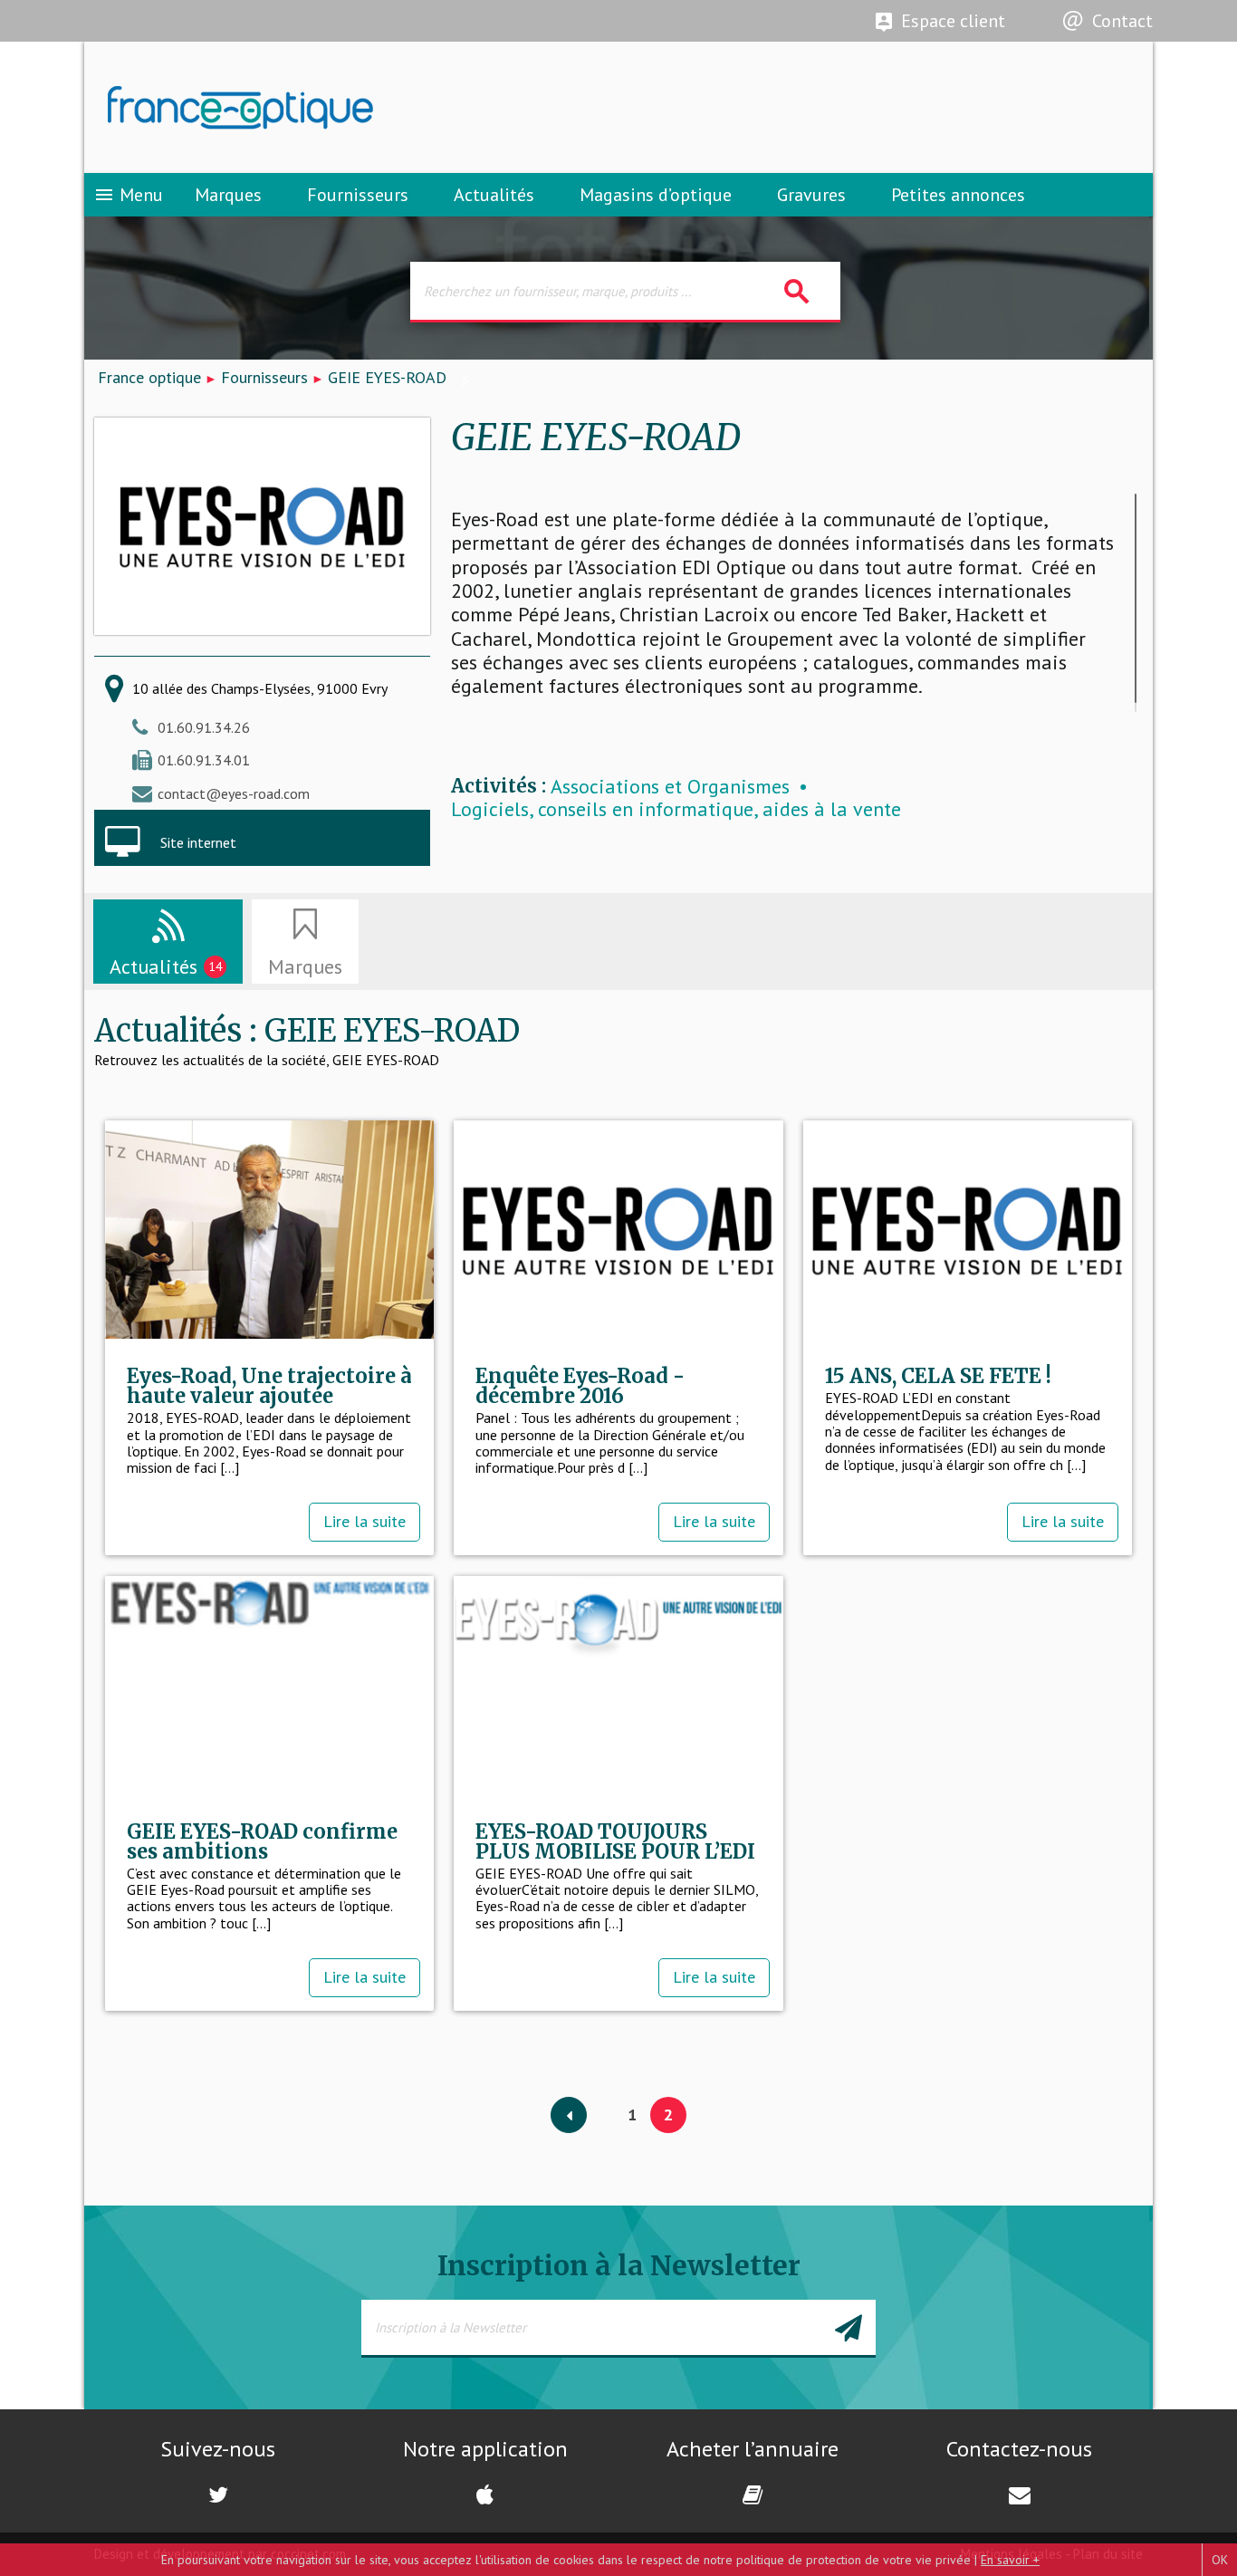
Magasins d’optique (656, 195)
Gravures (811, 195)
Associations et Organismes (670, 787)
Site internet (198, 842)
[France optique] (351, 108)
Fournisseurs (358, 195)
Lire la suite (364, 1521)
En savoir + (1010, 2560)
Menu (128, 195)
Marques (228, 195)
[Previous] (569, 2116)
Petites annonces (958, 195)
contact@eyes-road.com (234, 793)
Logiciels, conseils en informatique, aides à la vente (676, 809)
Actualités (494, 195)
